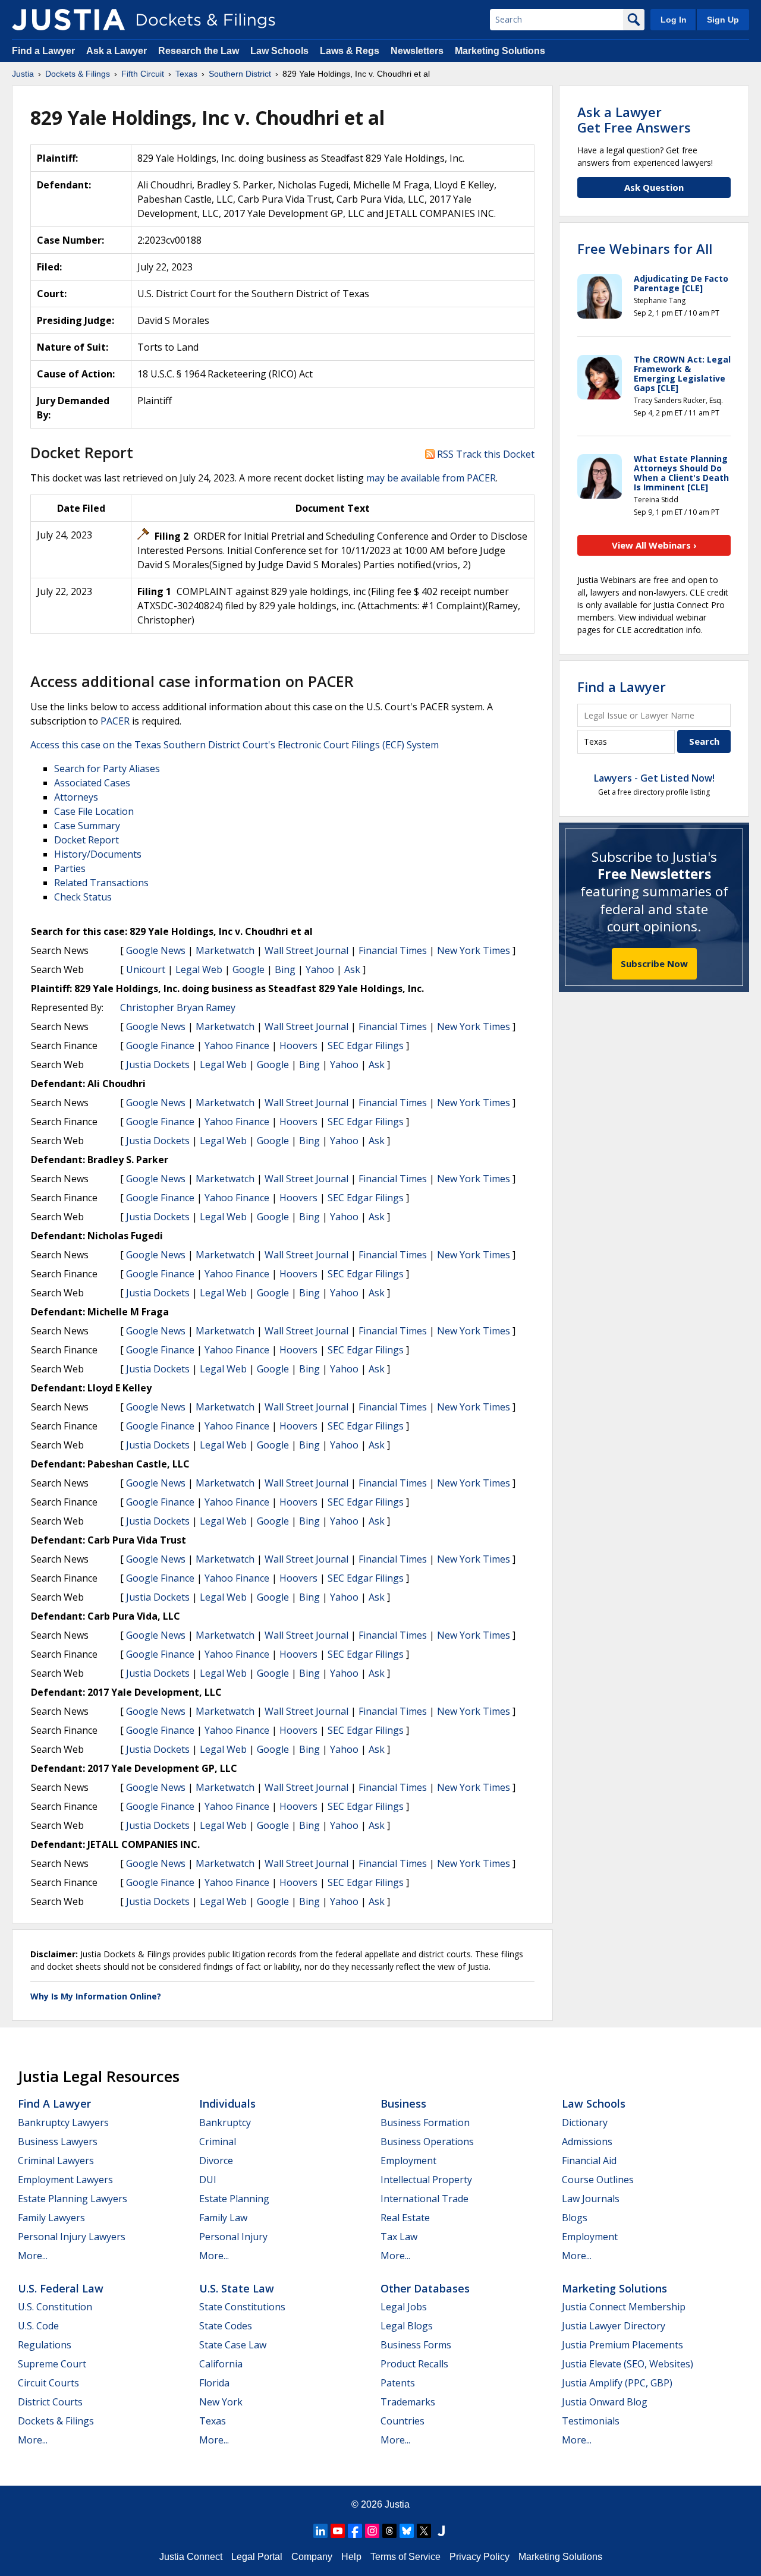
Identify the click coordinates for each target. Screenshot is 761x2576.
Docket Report (87, 840)
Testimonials (591, 2421)
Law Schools (279, 51)
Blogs (575, 2218)
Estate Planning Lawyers (73, 2199)
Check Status (83, 897)
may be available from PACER (431, 478)
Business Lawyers (58, 2142)
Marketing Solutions (500, 51)
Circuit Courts (48, 2383)
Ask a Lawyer (118, 51)
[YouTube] (338, 2531)
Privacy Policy (479, 2557)
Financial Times (393, 950)
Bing (285, 969)
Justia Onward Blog (605, 2402)
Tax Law (399, 2237)
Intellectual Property (426, 2180)
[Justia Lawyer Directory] (441, 2531)
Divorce (216, 2161)
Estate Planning (234, 2199)
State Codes (226, 2326)
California (221, 2364)
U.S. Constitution (55, 2307)
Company (312, 2557)
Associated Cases (92, 783)
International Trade (424, 2199)
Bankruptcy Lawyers (63, 2122)
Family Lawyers (51, 2218)
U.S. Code (38, 2326)
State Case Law (233, 2345)
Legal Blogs (407, 2326)
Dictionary (585, 2122)
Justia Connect (191, 2557)
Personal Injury (233, 2237)
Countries (402, 2421)
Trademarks (408, 2402)
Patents (398, 2383)
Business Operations (427, 2142)
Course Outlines (598, 2180)
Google (249, 969)
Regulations (45, 2345)
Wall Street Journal (306, 950)
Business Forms (416, 2345)
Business (403, 2103)
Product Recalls (414, 2364)
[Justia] (68, 20)
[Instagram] (372, 2531)
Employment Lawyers (65, 2180)
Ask (352, 969)
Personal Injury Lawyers (72, 2237)
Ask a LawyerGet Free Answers (634, 119)
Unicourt (146, 969)
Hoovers (298, 1045)
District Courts (50, 2402)
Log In (674, 20)
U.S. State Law (237, 2288)
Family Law (223, 2218)
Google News (156, 950)
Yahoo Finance (237, 1045)
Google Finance (160, 1045)
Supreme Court (52, 2364)
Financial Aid (589, 2161)
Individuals (227, 2103)
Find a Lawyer (43, 51)
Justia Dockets (158, 1065)
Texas (213, 2421)
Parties (70, 868)
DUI (208, 2180)
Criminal (218, 2142)
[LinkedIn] (320, 2531)
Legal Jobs (404, 2307)
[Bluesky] (407, 2531)
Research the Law (199, 51)
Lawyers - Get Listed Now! (654, 778)
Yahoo (320, 969)
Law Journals (591, 2199)
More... (33, 2256)
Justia (397, 2504)
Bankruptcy (225, 2122)
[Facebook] (355, 2531)
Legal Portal (257, 2557)
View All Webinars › (654, 545)
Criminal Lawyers (56, 2161)
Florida (214, 2383)
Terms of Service (405, 2557)
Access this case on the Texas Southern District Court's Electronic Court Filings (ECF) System (235, 745)
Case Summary (87, 826)
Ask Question (654, 187)
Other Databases (425, 2288)
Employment (408, 2161)
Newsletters (417, 51)
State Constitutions (242, 2307)
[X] (424, 2531)
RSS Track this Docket (485, 454)
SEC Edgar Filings (366, 1045)
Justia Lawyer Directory (614, 2326)
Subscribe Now (654, 963)
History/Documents (98, 854)
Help (351, 2557)
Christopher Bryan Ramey (178, 1007)
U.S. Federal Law (61, 2288)
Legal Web (199, 969)
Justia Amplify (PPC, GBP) (617, 2383)
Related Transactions (101, 883)
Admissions (587, 2142)
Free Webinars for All (645, 248)
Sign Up (723, 20)
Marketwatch (225, 950)
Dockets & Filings (56, 2421)
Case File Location (94, 811)
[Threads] (389, 2531)
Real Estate (405, 2218)
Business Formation (425, 2122)
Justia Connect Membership (624, 2307)
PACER (115, 721)
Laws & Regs (350, 51)
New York (221, 2402)
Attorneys (76, 797)
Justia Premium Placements (622, 2345)
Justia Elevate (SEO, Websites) (628, 2364)
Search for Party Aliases (107, 769)
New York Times (474, 950)
